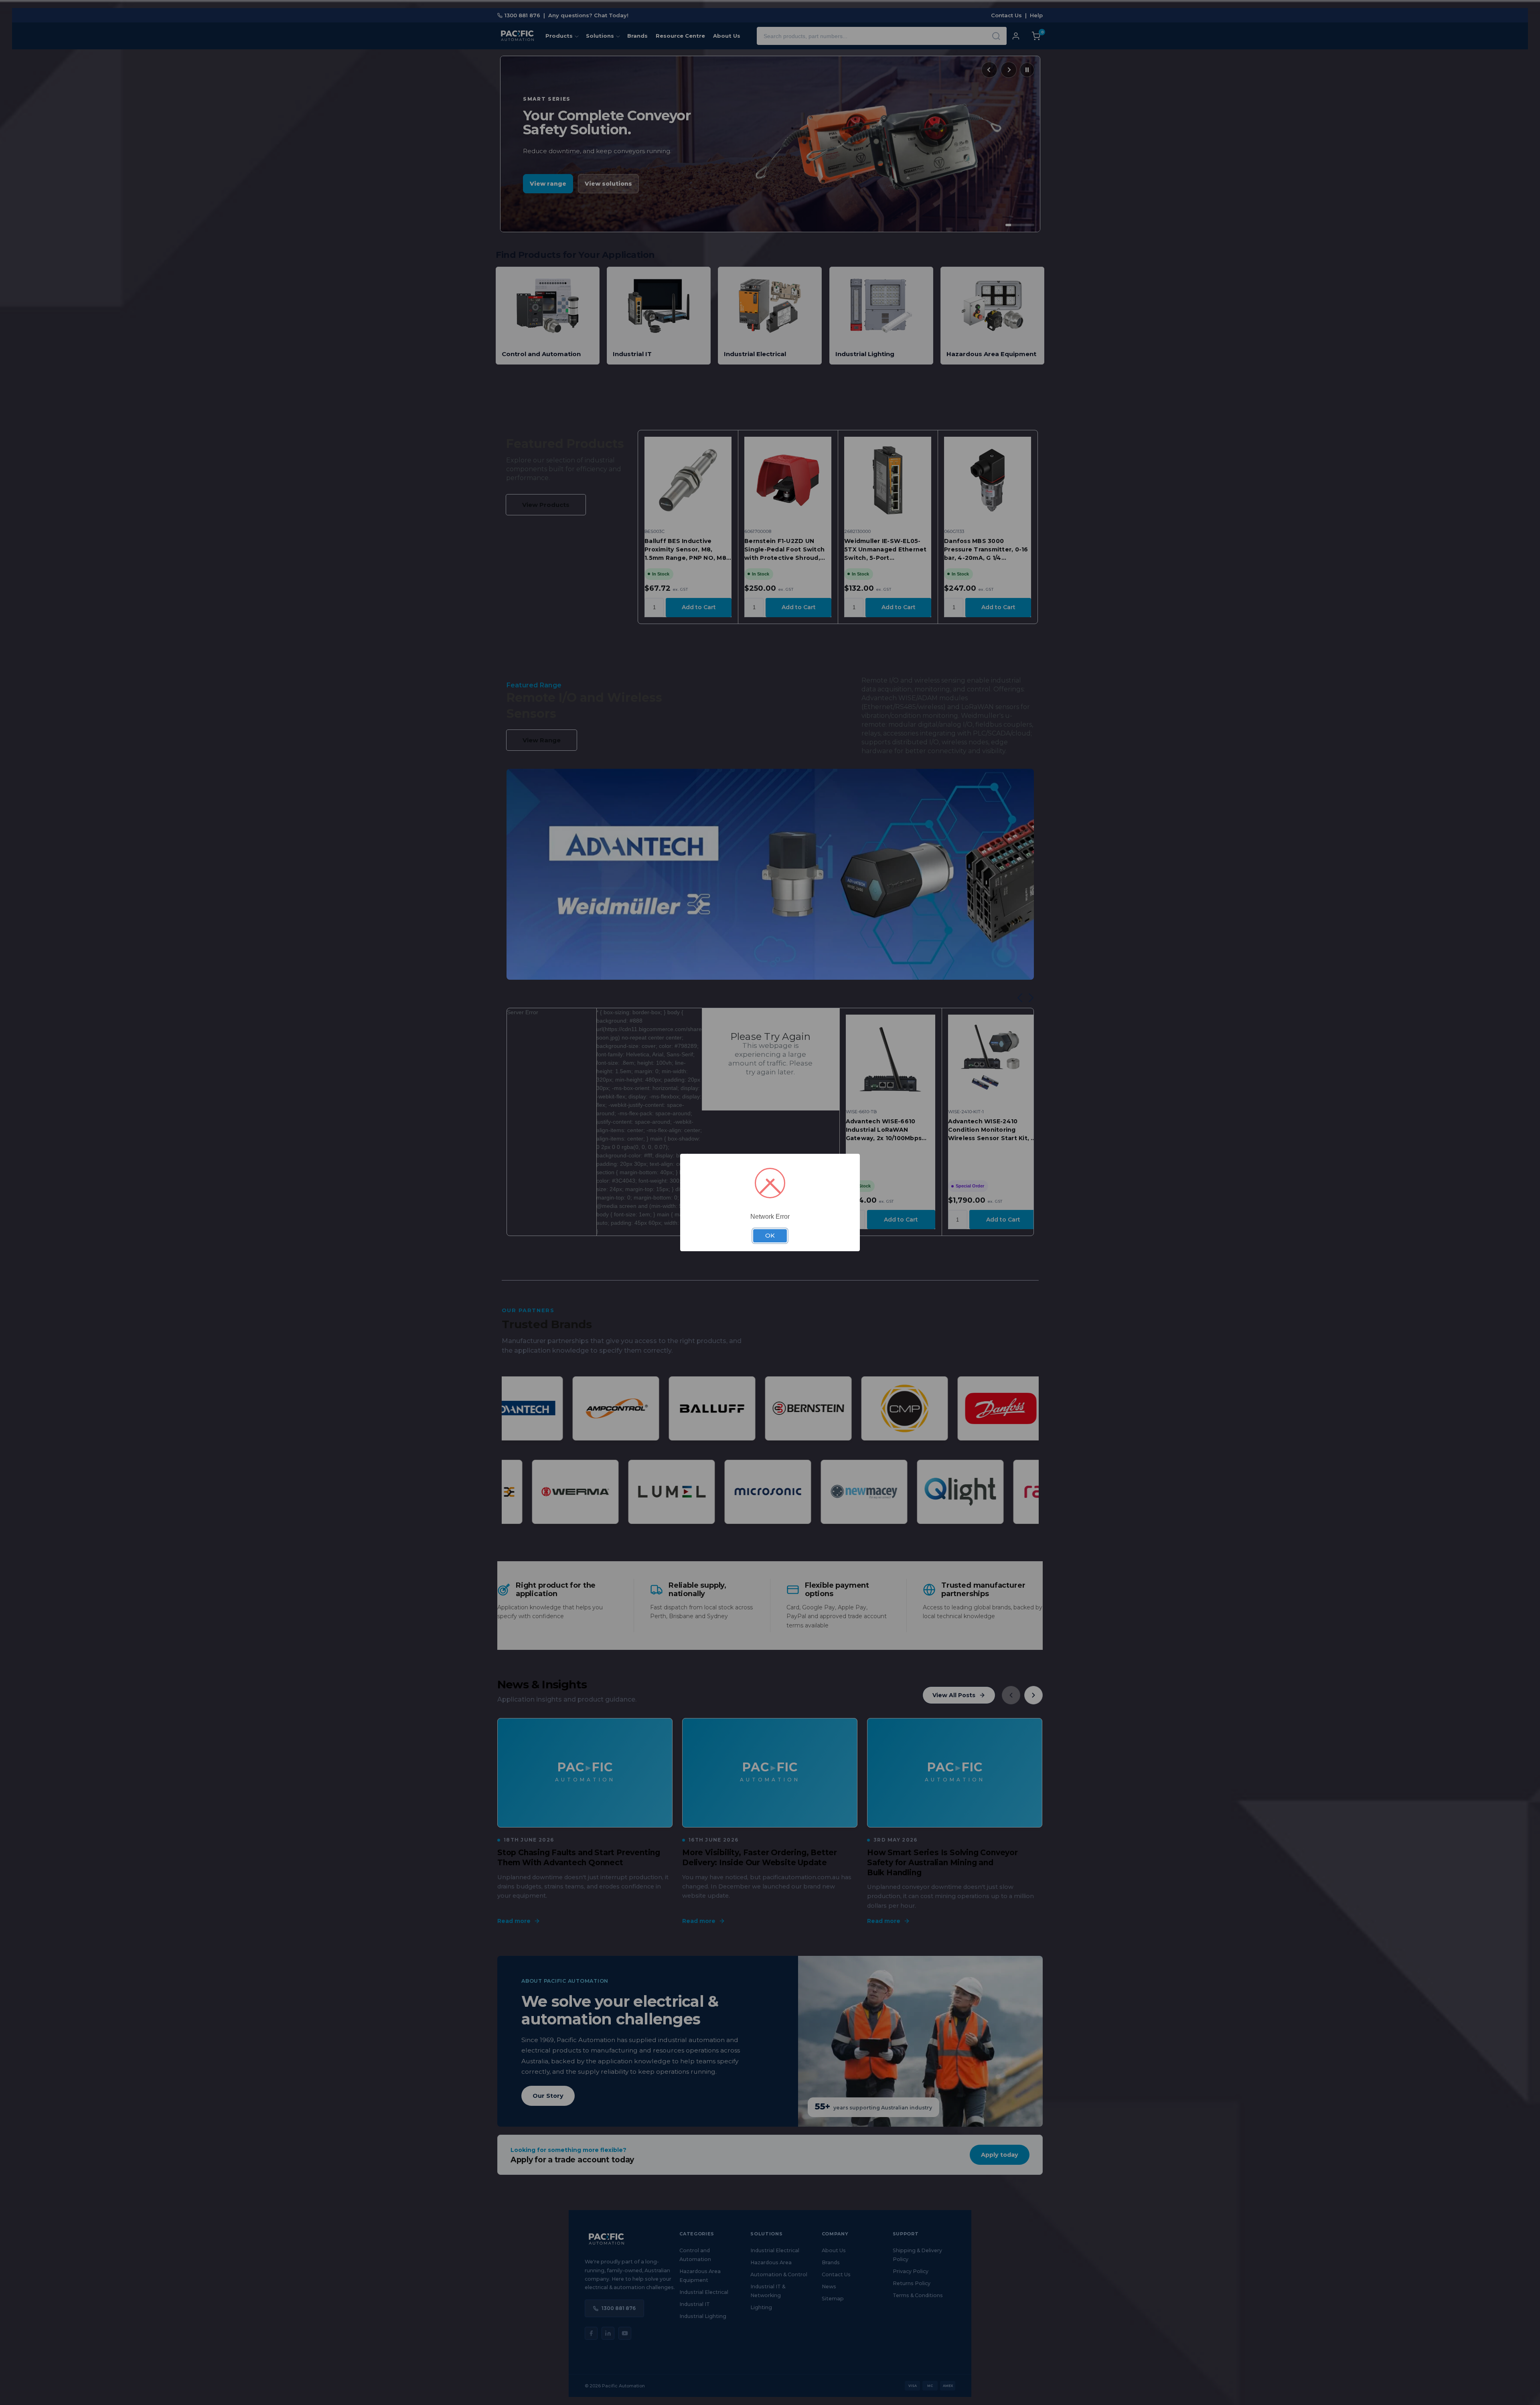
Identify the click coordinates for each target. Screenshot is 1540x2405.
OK (770, 1236)
